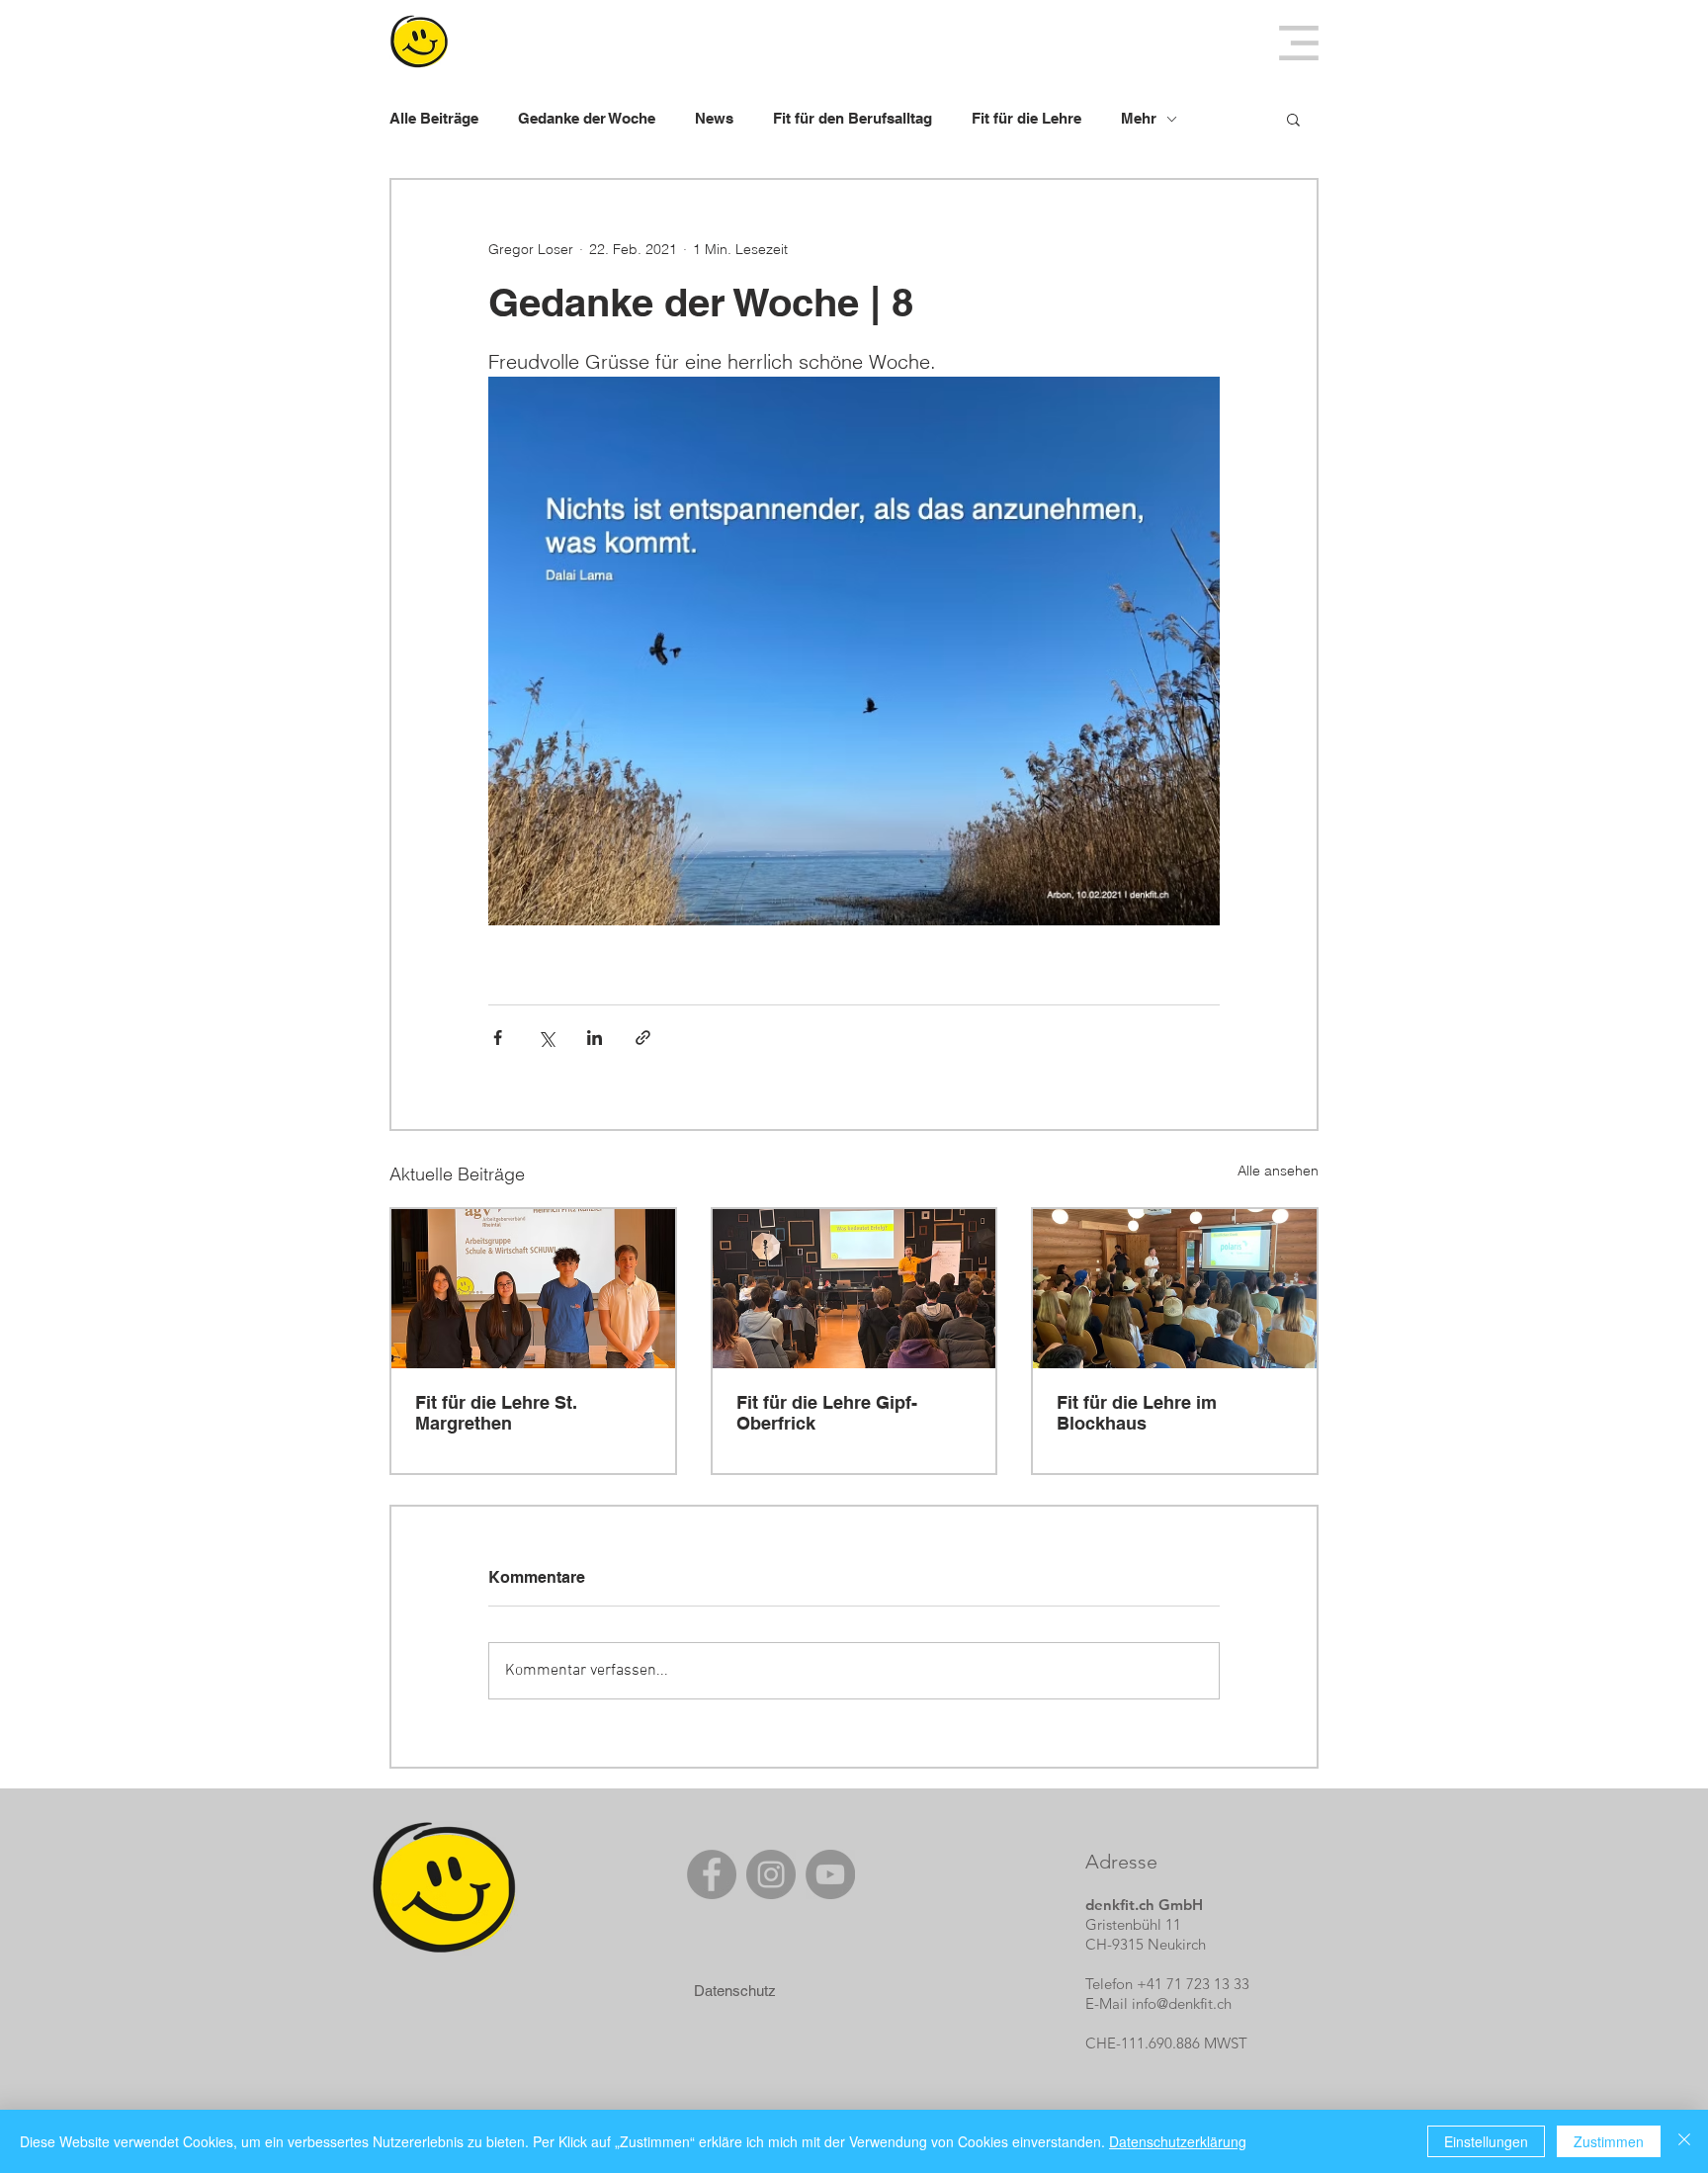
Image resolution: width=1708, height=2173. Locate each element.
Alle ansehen (1278, 1171)
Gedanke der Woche (587, 118)
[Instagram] (771, 1874)
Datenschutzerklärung (1178, 2141)
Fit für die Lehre (1026, 118)
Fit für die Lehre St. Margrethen (496, 1413)
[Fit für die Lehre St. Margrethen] (533, 1289)
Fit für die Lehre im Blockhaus (1137, 1413)
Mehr (1139, 118)
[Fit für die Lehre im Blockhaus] (1175, 1289)
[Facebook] (712, 1874)
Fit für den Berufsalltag (853, 118)
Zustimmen (1609, 2141)
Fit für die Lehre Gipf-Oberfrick (827, 1413)
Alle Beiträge (434, 118)
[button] (1299, 43)
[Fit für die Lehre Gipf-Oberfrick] (854, 1289)
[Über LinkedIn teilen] (595, 1038)
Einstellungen (1486, 2141)
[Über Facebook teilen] (498, 1038)
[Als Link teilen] (643, 1038)
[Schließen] (1684, 2141)
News (714, 118)
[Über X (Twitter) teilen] (546, 1038)
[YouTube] (830, 1874)
